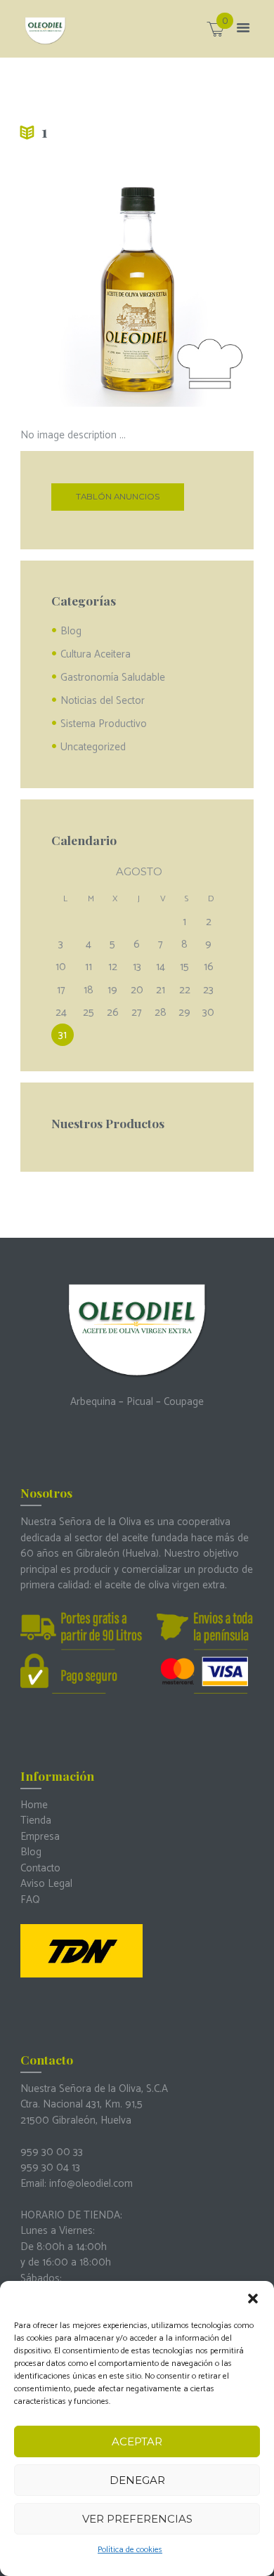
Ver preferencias (137, 2519)
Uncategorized (93, 747)
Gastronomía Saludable (113, 678)
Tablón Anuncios (118, 497)
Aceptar (137, 2441)
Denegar (137, 2480)
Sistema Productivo (104, 724)
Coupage (184, 1402)
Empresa (40, 1837)
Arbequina (93, 1402)
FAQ (30, 1900)
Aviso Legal (46, 1884)
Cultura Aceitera (96, 654)
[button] (253, 2299)
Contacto (40, 1868)
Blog (71, 631)
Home (34, 1805)
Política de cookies (130, 2550)
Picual (140, 1402)
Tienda (36, 1820)
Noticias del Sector (103, 701)
